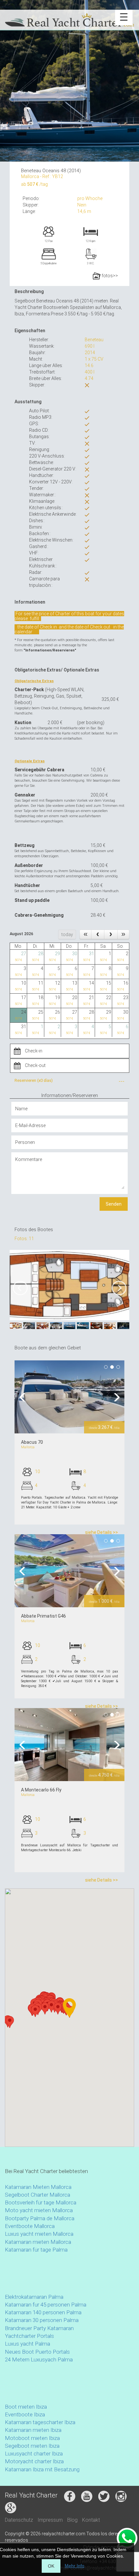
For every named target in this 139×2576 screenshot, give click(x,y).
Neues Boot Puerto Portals (37, 2352)
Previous (24, 1397)
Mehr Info (75, 2566)
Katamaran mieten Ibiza (33, 2430)
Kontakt (91, 2520)
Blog (72, 2520)
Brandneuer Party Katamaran (39, 2328)
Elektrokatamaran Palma (34, 2297)
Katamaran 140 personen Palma (43, 2312)
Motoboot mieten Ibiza (32, 2438)
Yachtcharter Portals (29, 2336)
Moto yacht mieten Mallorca (39, 2210)
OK (51, 2566)
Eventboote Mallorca (30, 2226)
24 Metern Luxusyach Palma (39, 2360)
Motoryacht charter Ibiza (34, 2461)
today (67, 934)
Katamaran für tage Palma (36, 2250)
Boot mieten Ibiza (26, 2407)
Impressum (50, 2520)
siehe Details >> (102, 1532)
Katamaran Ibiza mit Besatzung (42, 2469)
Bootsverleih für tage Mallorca (41, 2202)
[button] (35, 2011)
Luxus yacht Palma (27, 2344)
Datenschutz (19, 2520)
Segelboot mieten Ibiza (32, 2446)
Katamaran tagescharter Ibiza (40, 2422)
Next (115, 1397)
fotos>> (109, 276)
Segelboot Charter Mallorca (37, 2195)
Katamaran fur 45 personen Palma (46, 2305)
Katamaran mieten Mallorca (38, 2242)
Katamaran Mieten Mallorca (38, 2187)
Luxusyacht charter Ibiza (34, 2454)
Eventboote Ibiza (25, 2414)
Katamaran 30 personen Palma (42, 2320)
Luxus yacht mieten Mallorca (39, 2234)
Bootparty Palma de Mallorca (40, 2218)
